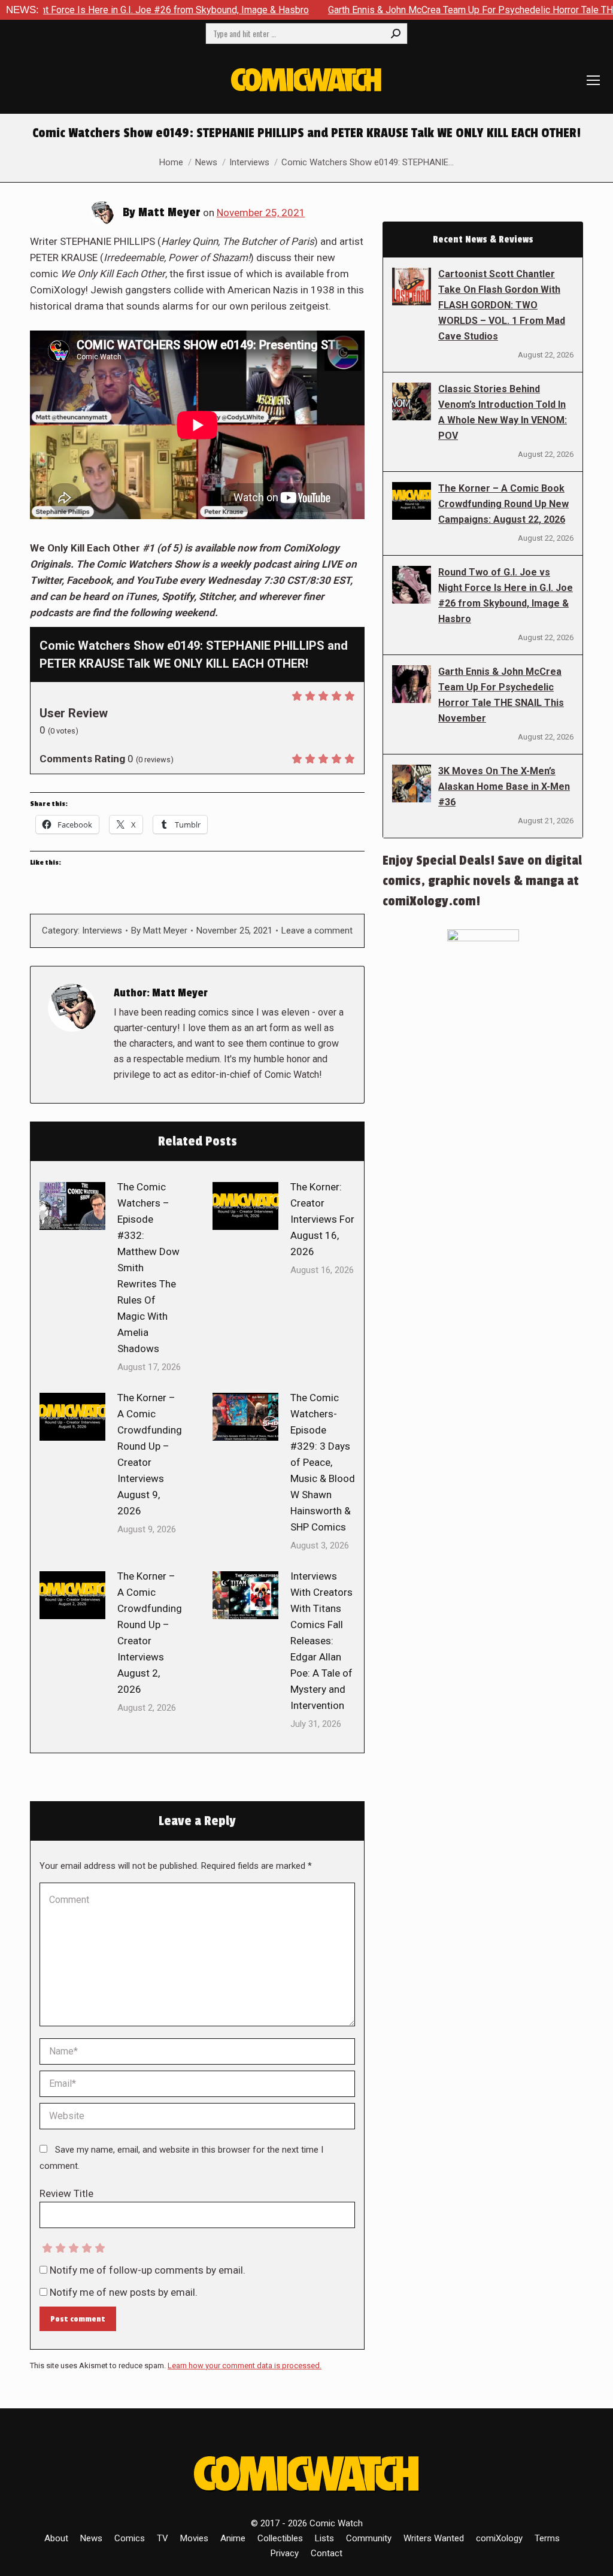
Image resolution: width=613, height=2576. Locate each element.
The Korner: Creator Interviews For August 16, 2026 (322, 1219)
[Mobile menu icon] (593, 80)
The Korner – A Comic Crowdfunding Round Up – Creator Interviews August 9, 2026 (150, 1454)
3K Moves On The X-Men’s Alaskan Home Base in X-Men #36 (504, 787)
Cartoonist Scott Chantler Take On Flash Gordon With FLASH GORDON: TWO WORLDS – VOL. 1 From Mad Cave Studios (502, 305)
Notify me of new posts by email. (124, 2292)
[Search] (396, 34)
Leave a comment (317, 931)
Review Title (66, 2193)
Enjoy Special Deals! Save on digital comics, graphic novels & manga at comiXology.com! (482, 881)
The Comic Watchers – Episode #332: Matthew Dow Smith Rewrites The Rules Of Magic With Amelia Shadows (148, 1268)
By (159, 931)
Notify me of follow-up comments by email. (148, 2270)
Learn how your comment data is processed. (245, 2366)
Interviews (102, 931)
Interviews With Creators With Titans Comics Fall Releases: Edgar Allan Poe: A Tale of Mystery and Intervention (321, 1641)
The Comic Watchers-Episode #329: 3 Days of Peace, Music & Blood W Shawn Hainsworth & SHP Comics (323, 1462)
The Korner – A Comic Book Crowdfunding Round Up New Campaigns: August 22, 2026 (503, 504)
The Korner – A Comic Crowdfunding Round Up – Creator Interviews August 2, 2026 (150, 1633)
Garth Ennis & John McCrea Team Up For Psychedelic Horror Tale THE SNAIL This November (501, 695)
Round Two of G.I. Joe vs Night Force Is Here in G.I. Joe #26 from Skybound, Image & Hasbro (506, 595)
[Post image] (72, 1206)
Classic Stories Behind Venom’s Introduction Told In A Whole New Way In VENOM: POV (503, 412)
